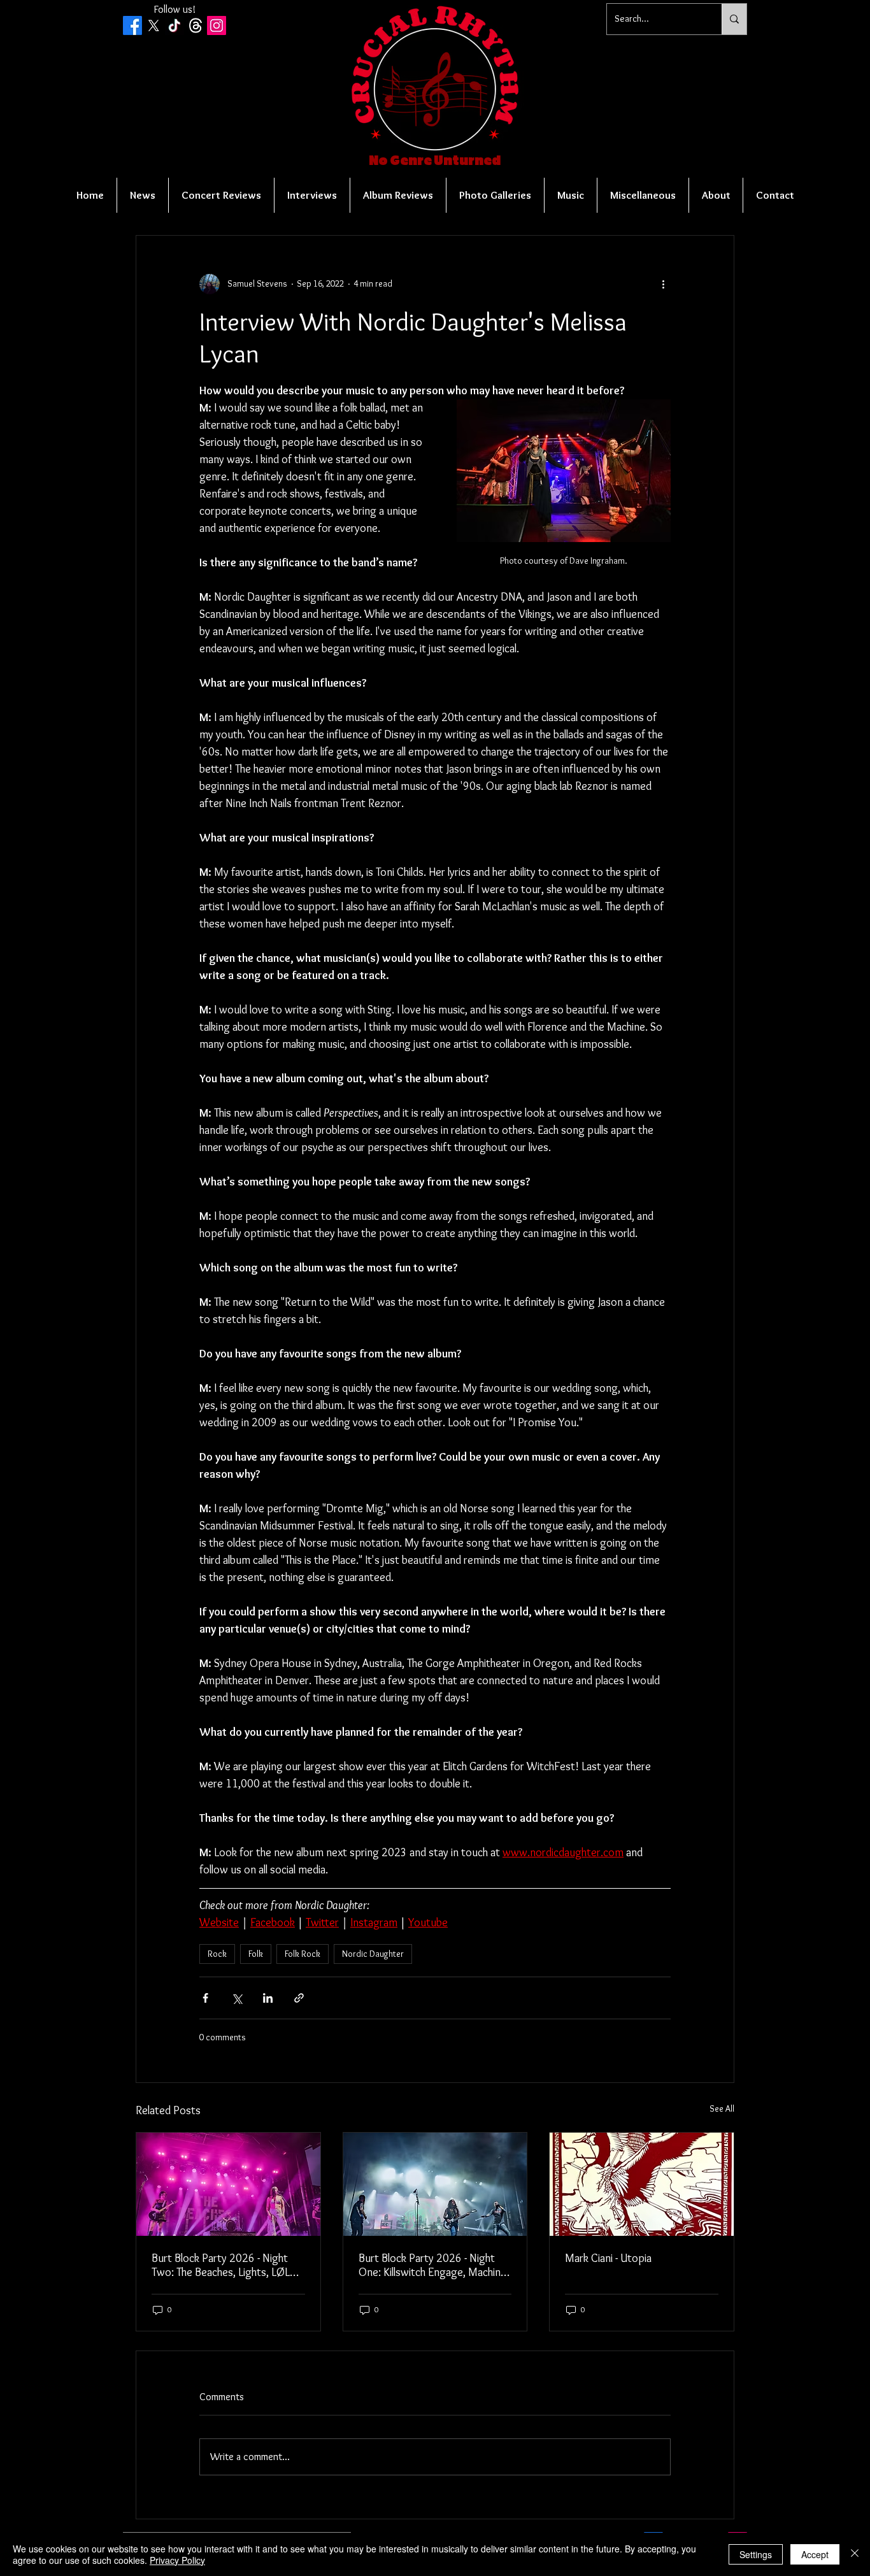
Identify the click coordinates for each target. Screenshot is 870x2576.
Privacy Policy (177, 2560)
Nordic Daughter (373, 1954)
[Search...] (734, 19)
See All (722, 2108)
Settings (756, 2554)
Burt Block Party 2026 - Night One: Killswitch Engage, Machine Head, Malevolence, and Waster (432, 2265)
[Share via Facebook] (205, 1998)
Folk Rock (303, 1954)
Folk (256, 1954)
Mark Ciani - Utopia (608, 2258)
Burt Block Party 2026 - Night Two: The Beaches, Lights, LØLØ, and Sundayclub (226, 2265)
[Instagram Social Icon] (217, 25)
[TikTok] (175, 25)
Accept (815, 2554)
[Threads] (196, 25)
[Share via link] (299, 1998)
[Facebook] (132, 25)
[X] (153, 25)
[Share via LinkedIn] (268, 1998)
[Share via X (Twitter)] (237, 1998)
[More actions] (663, 284)
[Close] (855, 2554)
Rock (217, 1954)
